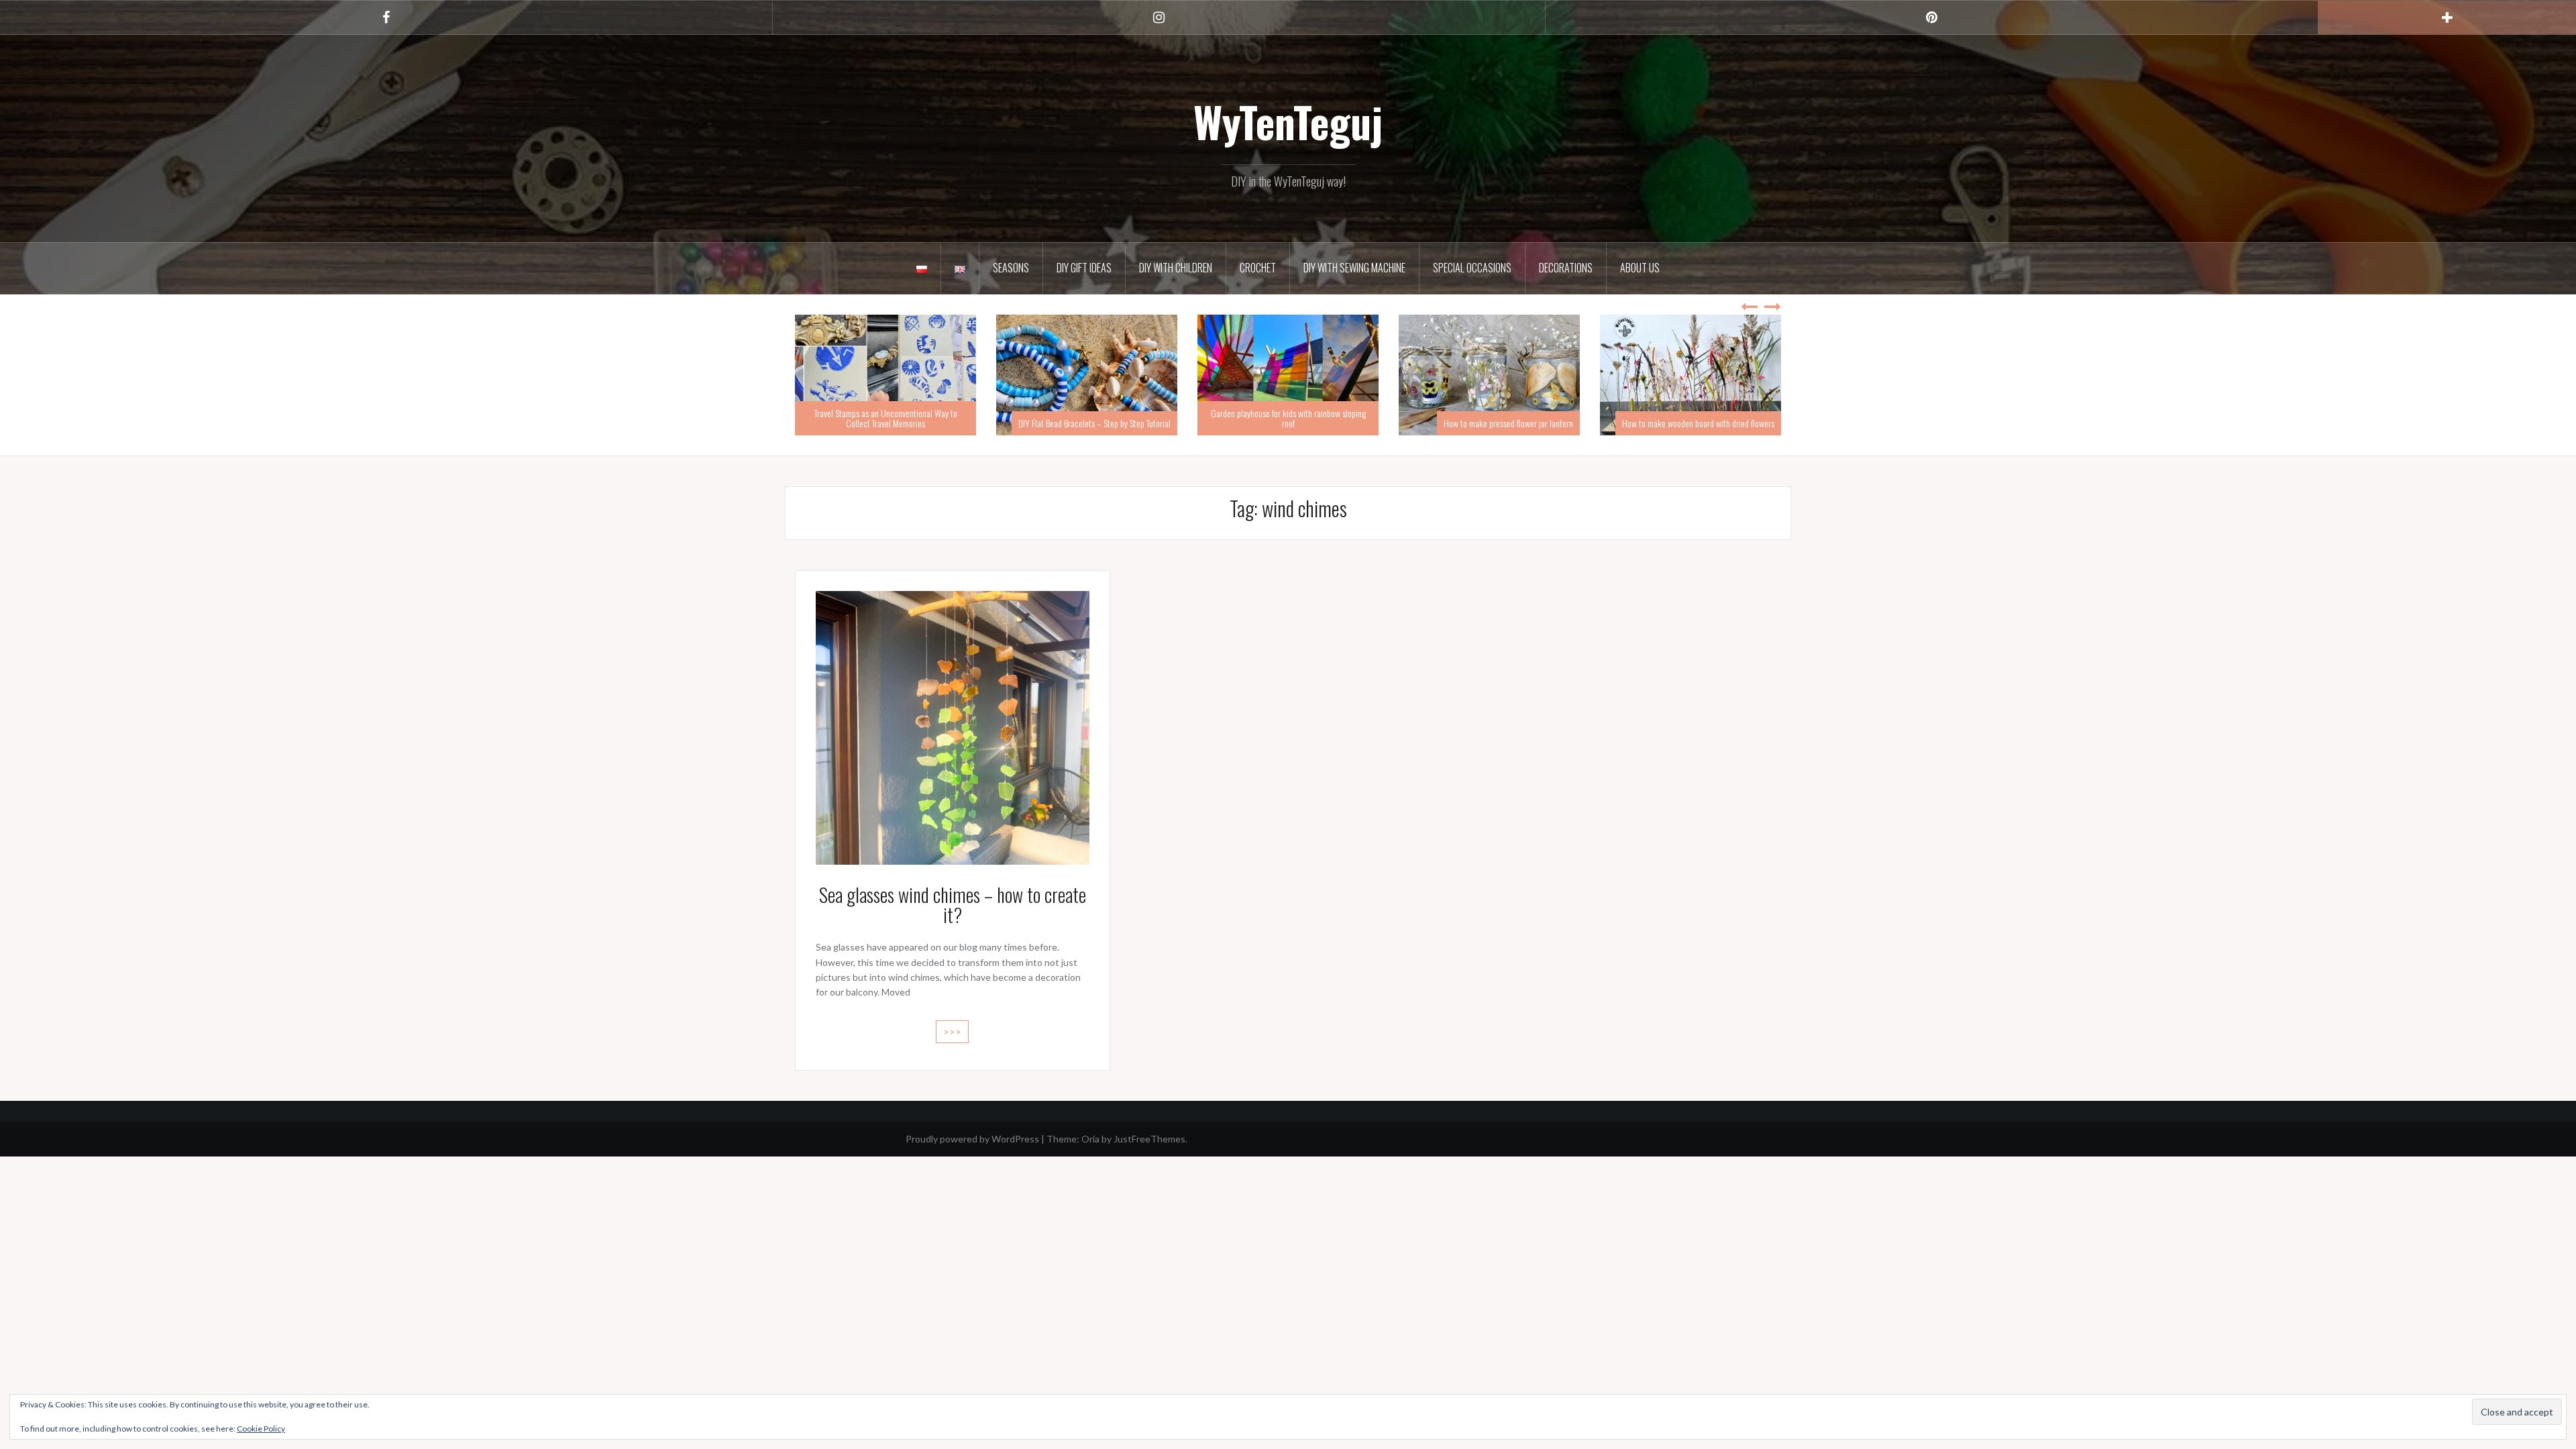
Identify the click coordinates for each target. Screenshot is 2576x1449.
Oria (1090, 1139)
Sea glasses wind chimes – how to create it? (953, 905)
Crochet (1258, 268)
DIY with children (1176, 268)
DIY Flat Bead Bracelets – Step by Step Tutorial (893, 423)
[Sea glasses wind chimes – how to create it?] (953, 726)
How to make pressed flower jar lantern (1307, 423)
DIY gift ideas (1084, 268)
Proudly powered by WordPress (972, 1139)
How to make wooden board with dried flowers (1497, 423)
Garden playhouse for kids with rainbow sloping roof (1087, 418)
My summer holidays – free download (1714, 423)
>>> (952, 1031)
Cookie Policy (261, 1429)
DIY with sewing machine (1354, 268)
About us (1640, 268)
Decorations (1566, 268)
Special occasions (1472, 268)
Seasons (1011, 268)
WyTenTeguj (1288, 121)
